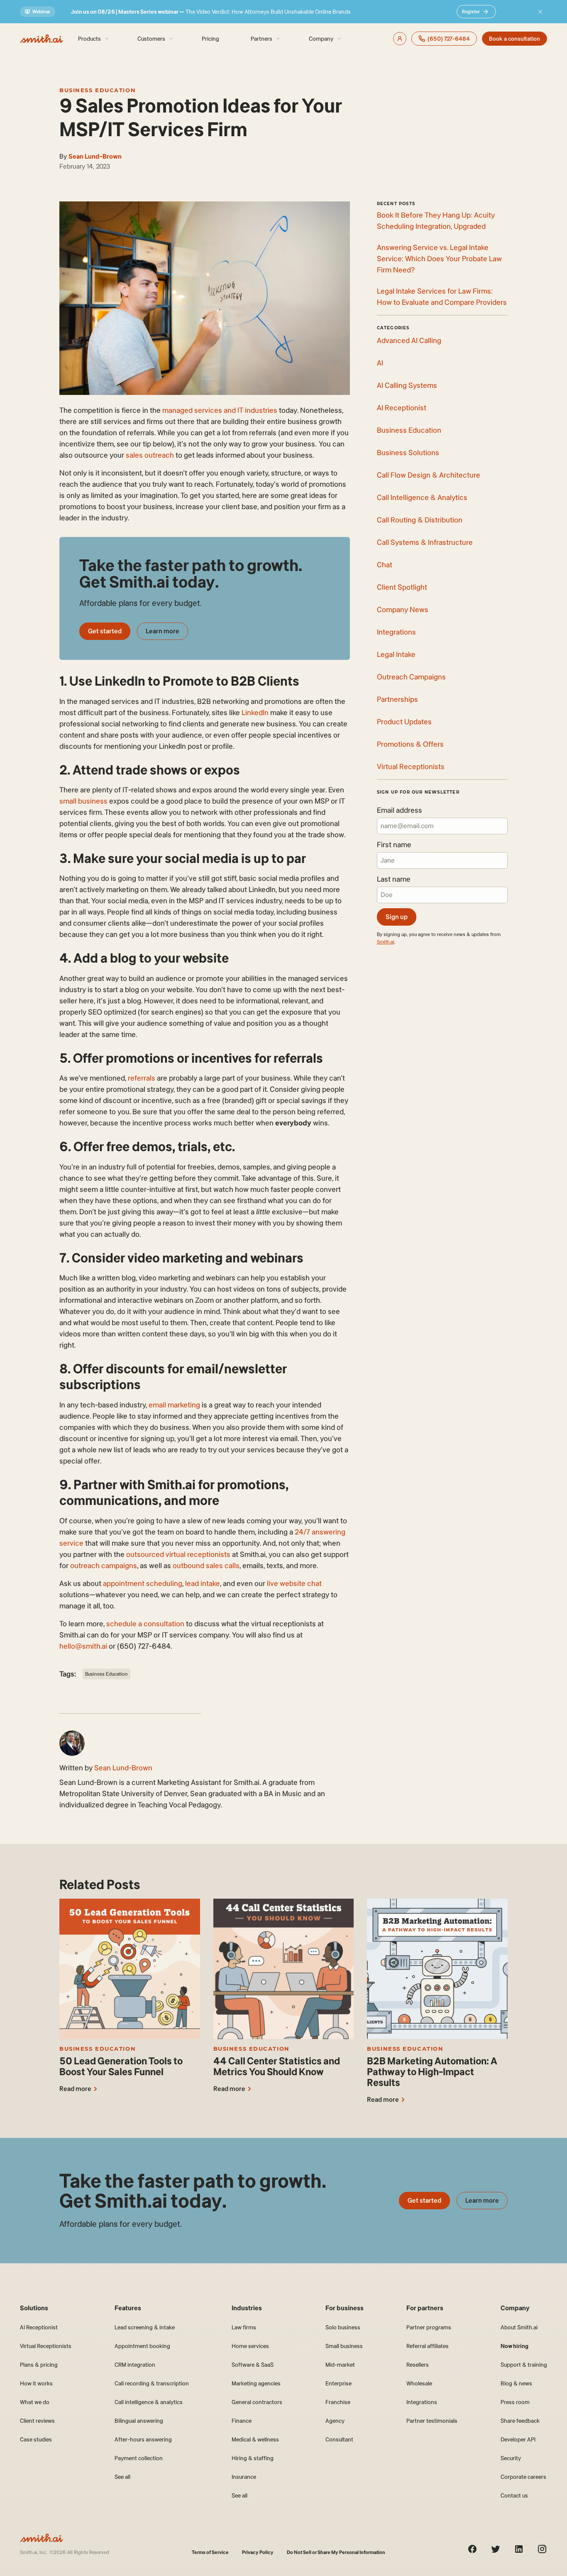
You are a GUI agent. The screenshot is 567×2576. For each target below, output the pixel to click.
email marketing (174, 1405)
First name (394, 845)
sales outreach (150, 455)
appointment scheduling (143, 1583)
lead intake (203, 1583)
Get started (105, 631)
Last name (394, 879)
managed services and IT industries (220, 410)
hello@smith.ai (83, 1646)
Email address (400, 810)
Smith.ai (386, 942)
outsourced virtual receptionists (178, 1554)
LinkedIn (255, 713)
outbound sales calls (206, 1566)
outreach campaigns (104, 1566)
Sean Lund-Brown (95, 156)
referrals (142, 1078)
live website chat (294, 1583)
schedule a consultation (145, 1624)
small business (83, 801)
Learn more (163, 631)
